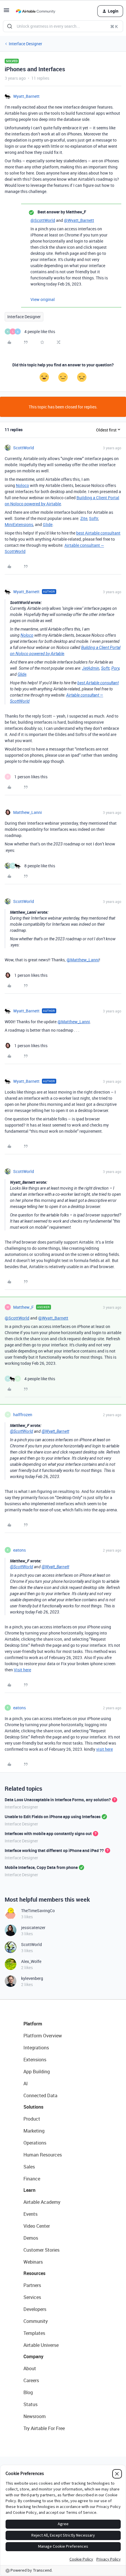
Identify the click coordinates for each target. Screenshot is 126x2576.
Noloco (22, 485)
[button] (6, 12)
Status (30, 2404)
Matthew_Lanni (28, 812)
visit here (104, 1749)
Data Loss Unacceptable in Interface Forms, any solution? (58, 1800)
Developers (35, 2309)
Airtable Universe (41, 2345)
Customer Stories (41, 2250)
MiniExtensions (19, 524)
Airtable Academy (42, 2202)
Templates (34, 2333)
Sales (29, 2167)
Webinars (33, 2262)
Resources (34, 2273)
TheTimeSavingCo (38, 1911)
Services (32, 2297)
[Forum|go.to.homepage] (35, 11)
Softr (94, 518)
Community (36, 2321)
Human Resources (43, 2155)
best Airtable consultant (98, 533)
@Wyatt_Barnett (79, 220)
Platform (33, 2024)
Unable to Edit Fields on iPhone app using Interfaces (53, 1817)
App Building (37, 2072)
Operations (35, 2143)
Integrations (36, 2048)
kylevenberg (32, 1978)
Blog (28, 2392)
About (30, 2368)
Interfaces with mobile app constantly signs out (48, 1833)
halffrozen (23, 1415)
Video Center (37, 2226)
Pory (115, 668)
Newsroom (35, 2416)
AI (26, 2084)
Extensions (35, 2060)
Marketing (34, 2131)
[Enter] (10, 26)
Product (32, 2119)
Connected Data (40, 2095)
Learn (29, 2190)
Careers (31, 2380)
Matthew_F (23, 1307)
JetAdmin (91, 668)
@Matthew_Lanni (83, 960)
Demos (31, 2238)
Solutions (33, 2107)
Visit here (22, 1670)
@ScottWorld (43, 220)
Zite (84, 518)
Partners (32, 2285)
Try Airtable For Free (44, 2428)
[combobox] (63, 26)
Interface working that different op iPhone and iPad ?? (54, 1850)
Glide (48, 524)
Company (33, 2356)
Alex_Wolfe (31, 1961)
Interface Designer (25, 44)
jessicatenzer (33, 1927)
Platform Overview (43, 2036)
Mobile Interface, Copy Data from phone (41, 1867)
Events (30, 2214)
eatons (19, 1550)
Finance (32, 2179)
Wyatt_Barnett (26, 96)
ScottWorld (24, 448)
